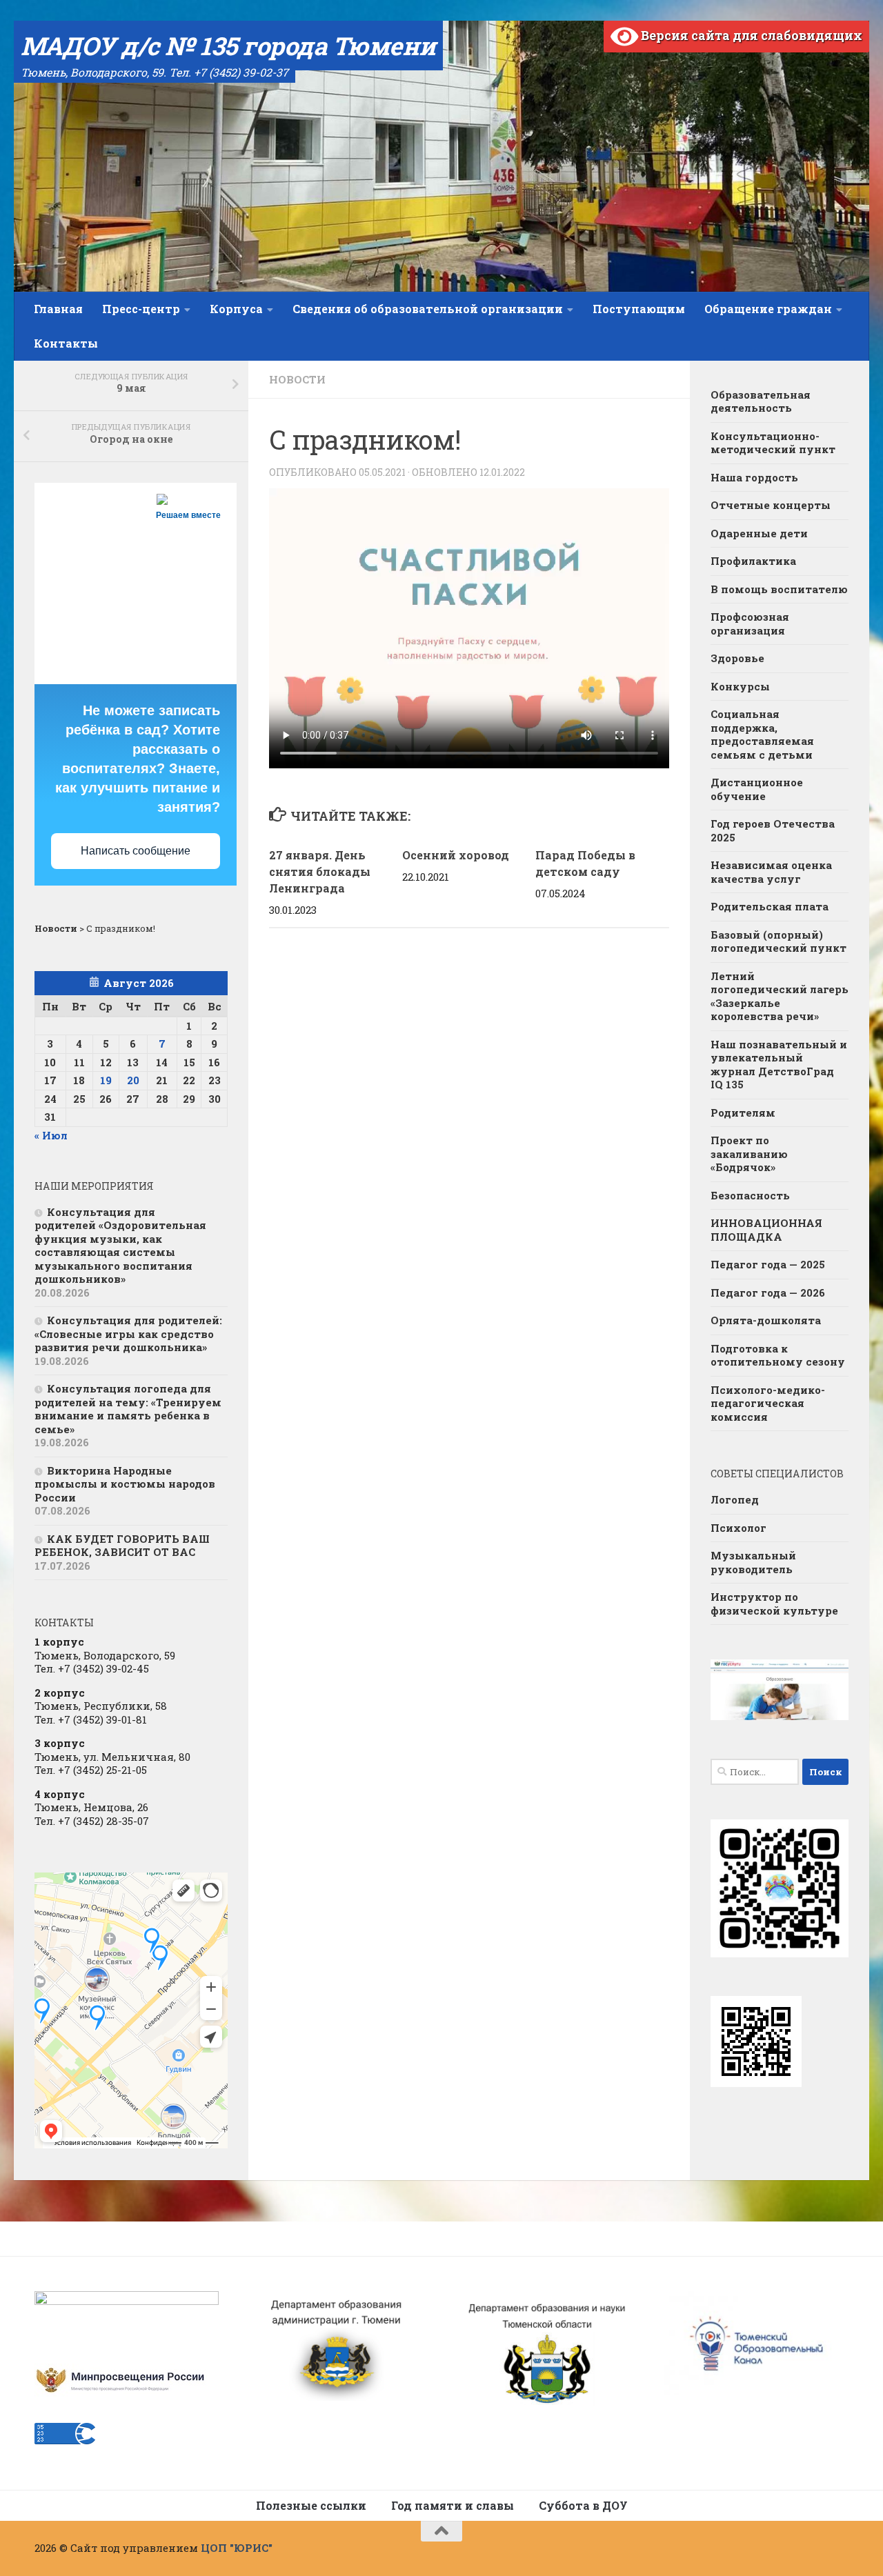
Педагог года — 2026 (768, 1292)
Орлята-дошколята (766, 1320)
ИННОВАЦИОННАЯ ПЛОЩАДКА (766, 1230)
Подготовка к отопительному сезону (778, 1355)
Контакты (66, 343)
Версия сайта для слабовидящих (750, 35)
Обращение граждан (768, 309)
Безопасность (750, 1195)
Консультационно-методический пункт (773, 443)
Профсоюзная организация (750, 623)
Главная (58, 309)
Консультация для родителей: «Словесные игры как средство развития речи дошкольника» (128, 1334)
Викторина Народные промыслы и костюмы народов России (125, 1484)
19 (106, 1080)
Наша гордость (754, 477)
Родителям (743, 1112)
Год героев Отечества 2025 (773, 830)
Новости (297, 379)
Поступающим (639, 309)
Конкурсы (740, 686)
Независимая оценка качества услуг (771, 872)
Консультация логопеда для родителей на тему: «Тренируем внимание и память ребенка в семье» (128, 1409)
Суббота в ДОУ (583, 2505)
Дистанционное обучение (757, 789)
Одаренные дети (759, 533)
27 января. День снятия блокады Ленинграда (320, 871)
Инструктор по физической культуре (774, 1604)
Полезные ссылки (311, 2505)
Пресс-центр (141, 309)
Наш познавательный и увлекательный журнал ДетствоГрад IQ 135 (779, 1065)
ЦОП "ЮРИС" (237, 2548)
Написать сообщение (136, 851)
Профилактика (753, 561)
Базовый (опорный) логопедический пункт (778, 941)
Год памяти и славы (453, 2505)
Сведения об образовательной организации (428, 309)
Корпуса (236, 309)
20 (133, 1080)
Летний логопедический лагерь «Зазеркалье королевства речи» (780, 996)
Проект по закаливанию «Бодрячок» (749, 1154)
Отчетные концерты (771, 505)
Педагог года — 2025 (768, 1264)
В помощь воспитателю (779, 589)
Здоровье (737, 658)
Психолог (738, 1528)
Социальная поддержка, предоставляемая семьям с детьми (762, 734)
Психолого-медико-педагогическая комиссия (768, 1403)
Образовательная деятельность (761, 401)
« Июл (51, 1135)
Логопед (735, 1499)
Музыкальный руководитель (753, 1562)
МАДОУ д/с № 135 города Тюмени (228, 46)
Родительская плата (770, 906)
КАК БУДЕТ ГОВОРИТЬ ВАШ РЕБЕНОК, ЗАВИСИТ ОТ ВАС (122, 1546)
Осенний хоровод (456, 855)
